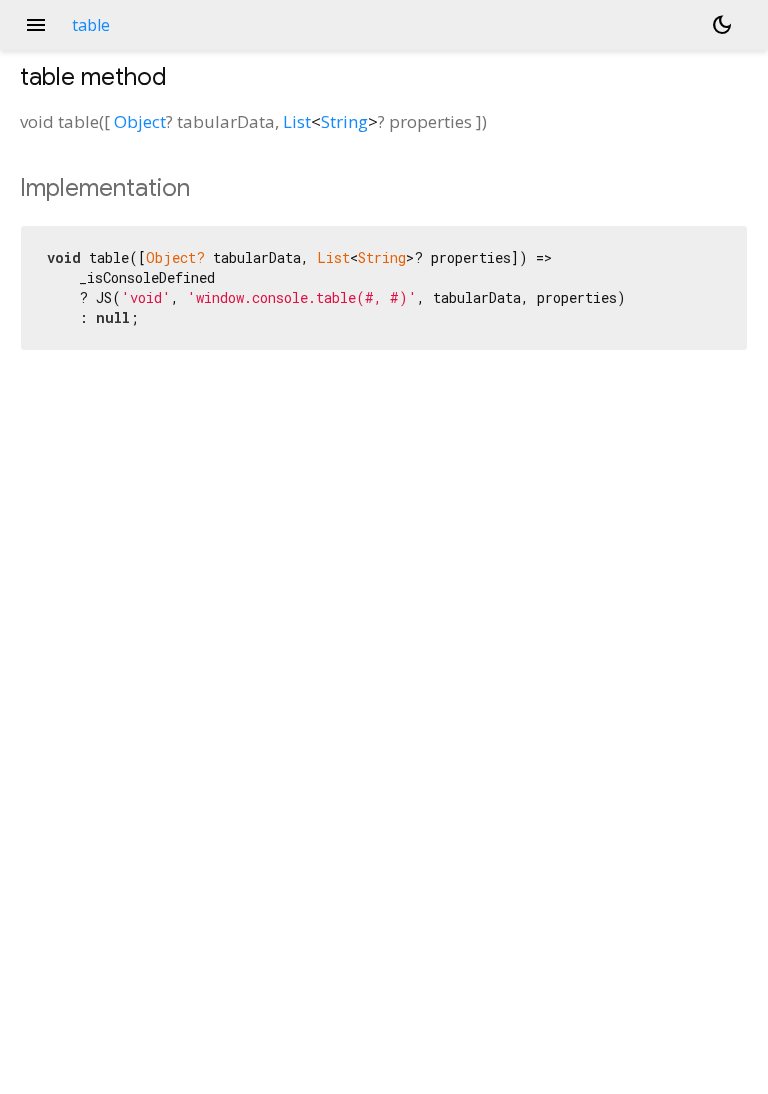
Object (140, 121)
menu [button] (36, 25)
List (297, 121)
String (344, 121)
